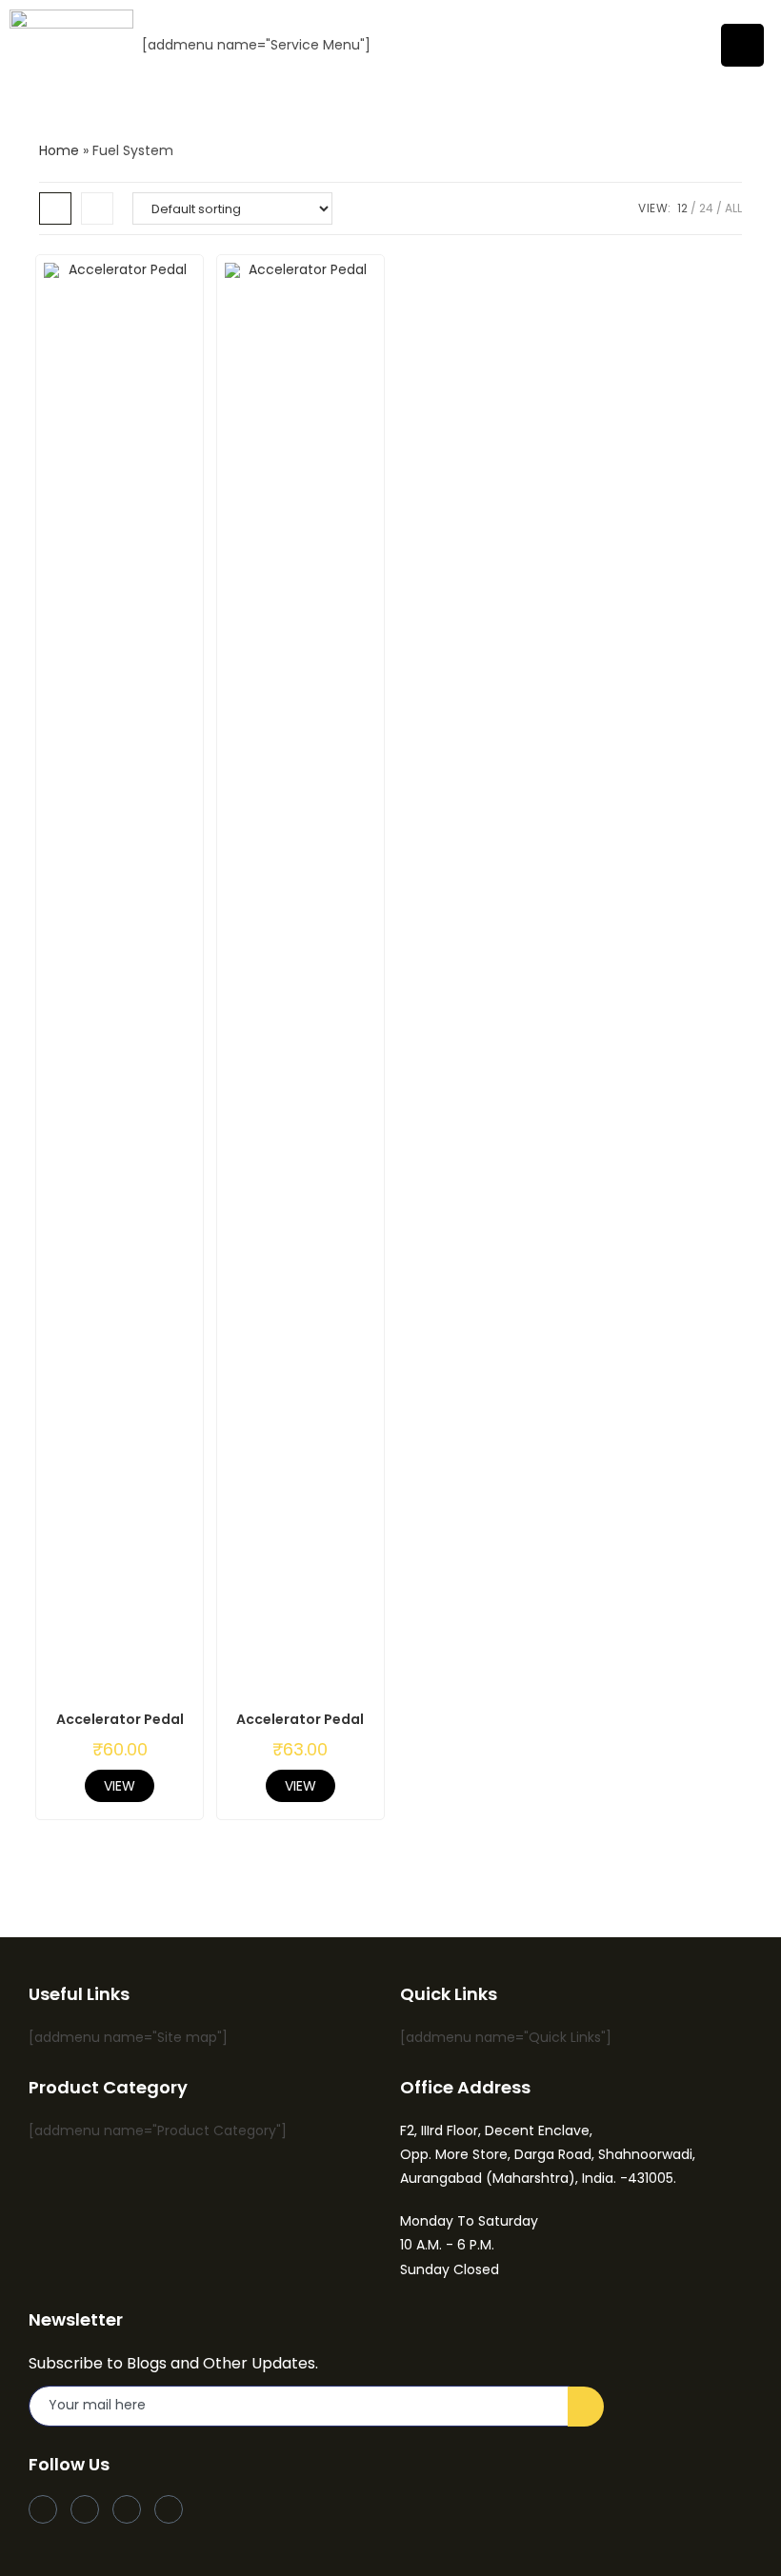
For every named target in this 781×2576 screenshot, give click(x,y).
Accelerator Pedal (120, 1719)
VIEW (120, 1786)
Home (59, 150)
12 (682, 208)
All (733, 208)
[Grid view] (55, 208)
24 (706, 208)
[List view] (97, 208)
